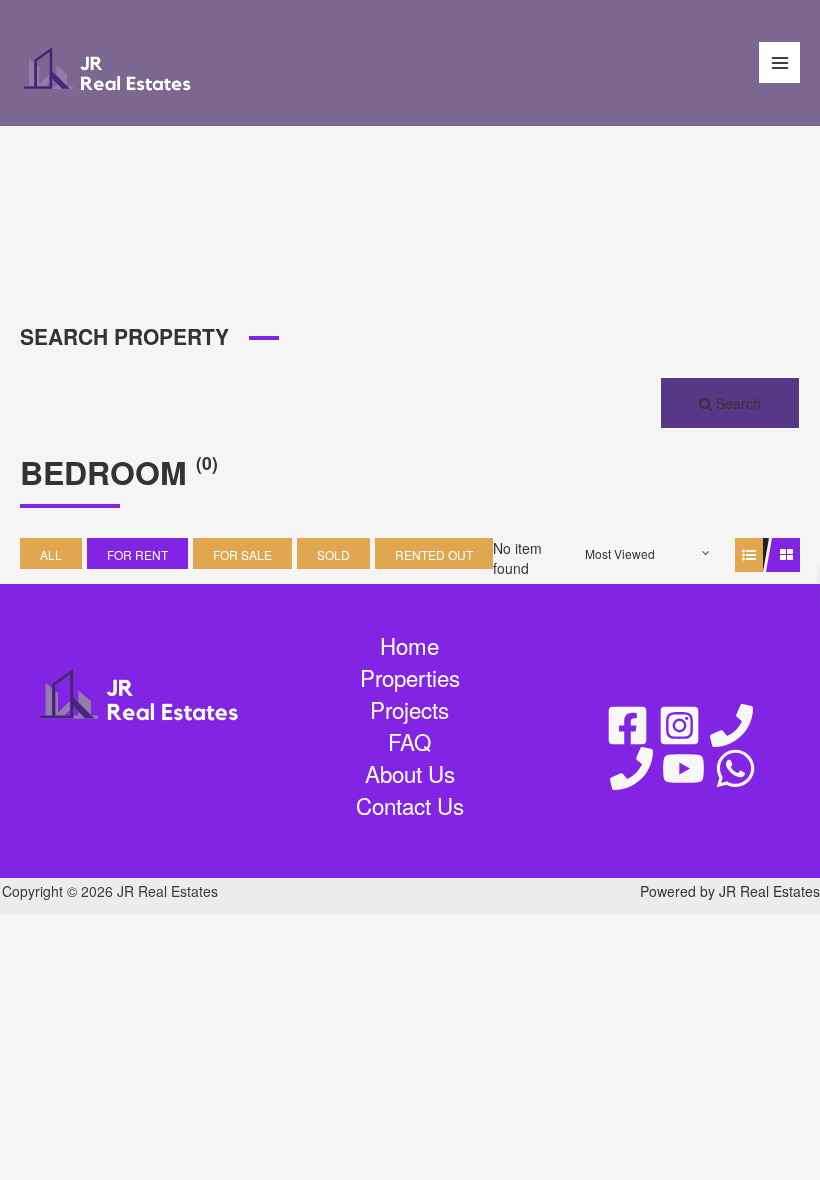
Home (409, 645)
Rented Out (434, 554)
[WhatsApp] (735, 768)
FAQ (409, 741)
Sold (333, 554)
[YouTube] (683, 768)
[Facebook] (627, 725)
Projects (409, 709)
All (51, 554)
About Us (410, 773)
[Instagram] (679, 725)
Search (736, 403)
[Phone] (731, 725)
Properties (410, 677)
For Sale (242, 554)
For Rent (137, 554)
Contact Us (410, 805)
